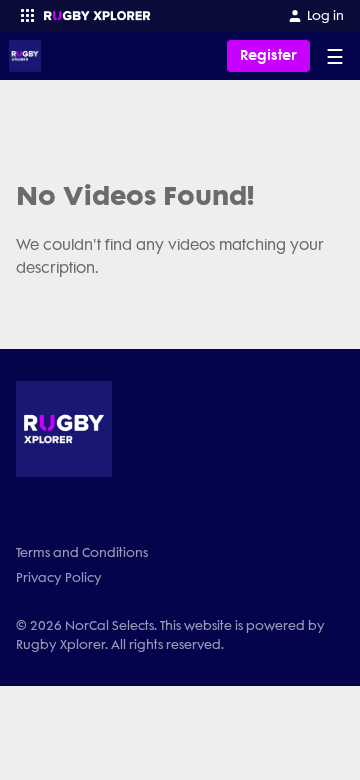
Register (268, 55)
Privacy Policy (59, 577)
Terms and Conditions (82, 552)
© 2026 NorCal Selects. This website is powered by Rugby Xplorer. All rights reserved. (170, 635)
